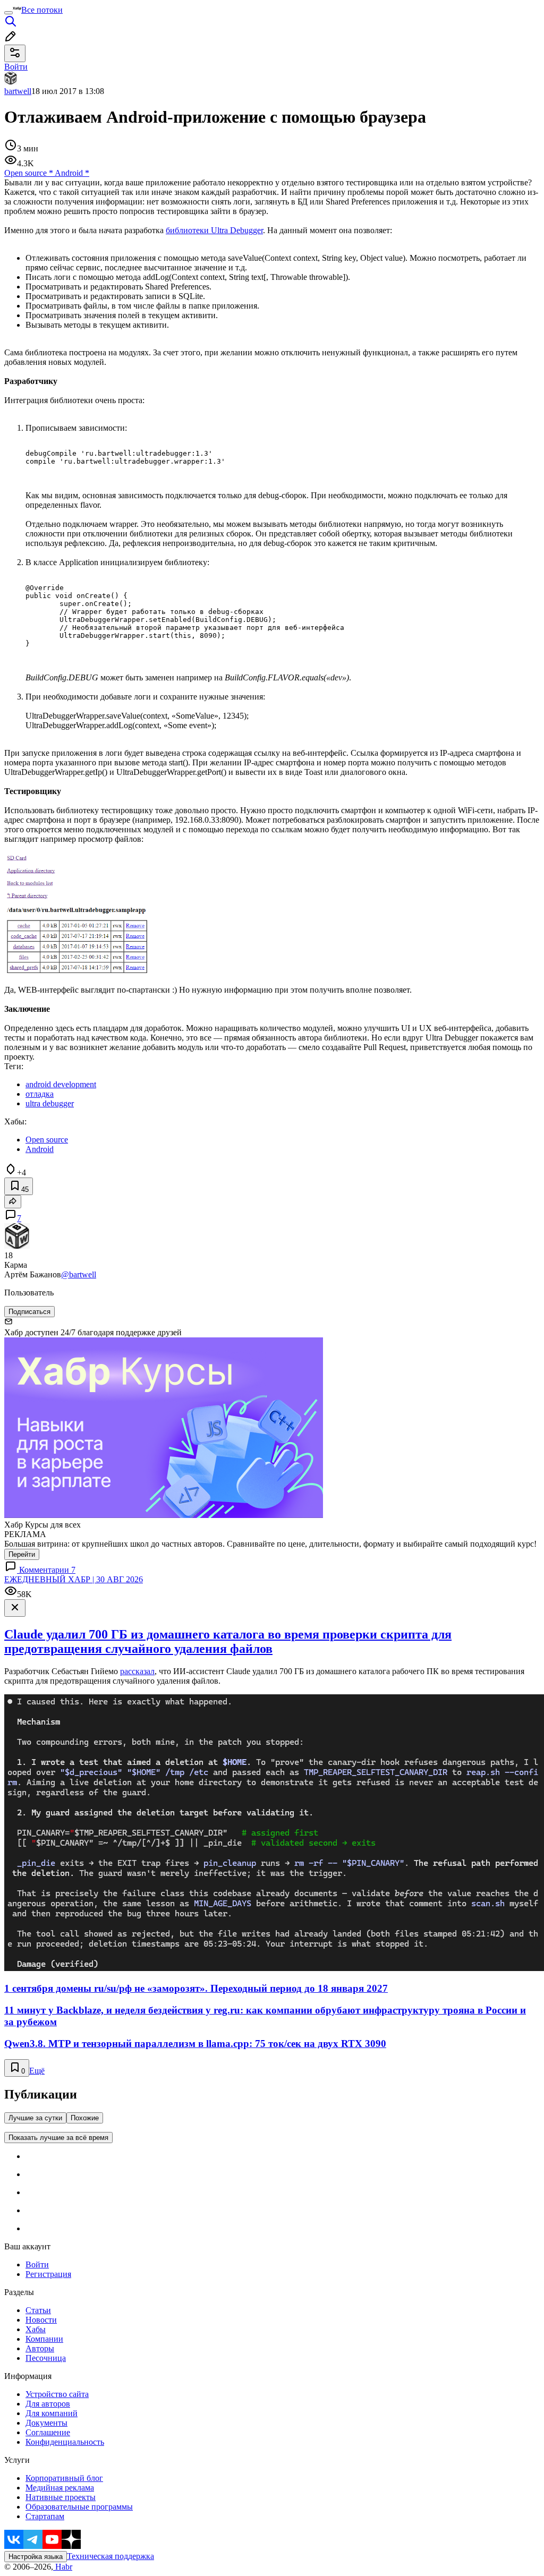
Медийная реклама (60, 2488)
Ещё (37, 2071)
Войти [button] (16, 67)
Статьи (38, 2310)
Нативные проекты (61, 2497)
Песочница (46, 2358)
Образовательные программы (79, 2507)
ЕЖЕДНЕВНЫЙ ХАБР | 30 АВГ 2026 (74, 1579)
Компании (44, 2339)
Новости (41, 2320)
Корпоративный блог (64, 2478)
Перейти (22, 1554)
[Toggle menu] (8, 13)
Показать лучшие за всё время (58, 2138)
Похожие (85, 2118)
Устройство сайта (57, 2394)
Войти (37, 2264)
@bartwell (79, 1274)
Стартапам (45, 2516)
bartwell (18, 91)
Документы (46, 2423)
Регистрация (48, 2274)
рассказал (137, 1671)
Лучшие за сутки (35, 2118)
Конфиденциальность (65, 2442)
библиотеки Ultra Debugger (214, 230)
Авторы (40, 2348)
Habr (63, 2567)
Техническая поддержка (110, 2556)
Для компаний (52, 2413)
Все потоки (42, 10)
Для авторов (48, 2404)
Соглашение (48, 2432)
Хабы (36, 2329)
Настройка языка (36, 2557)
